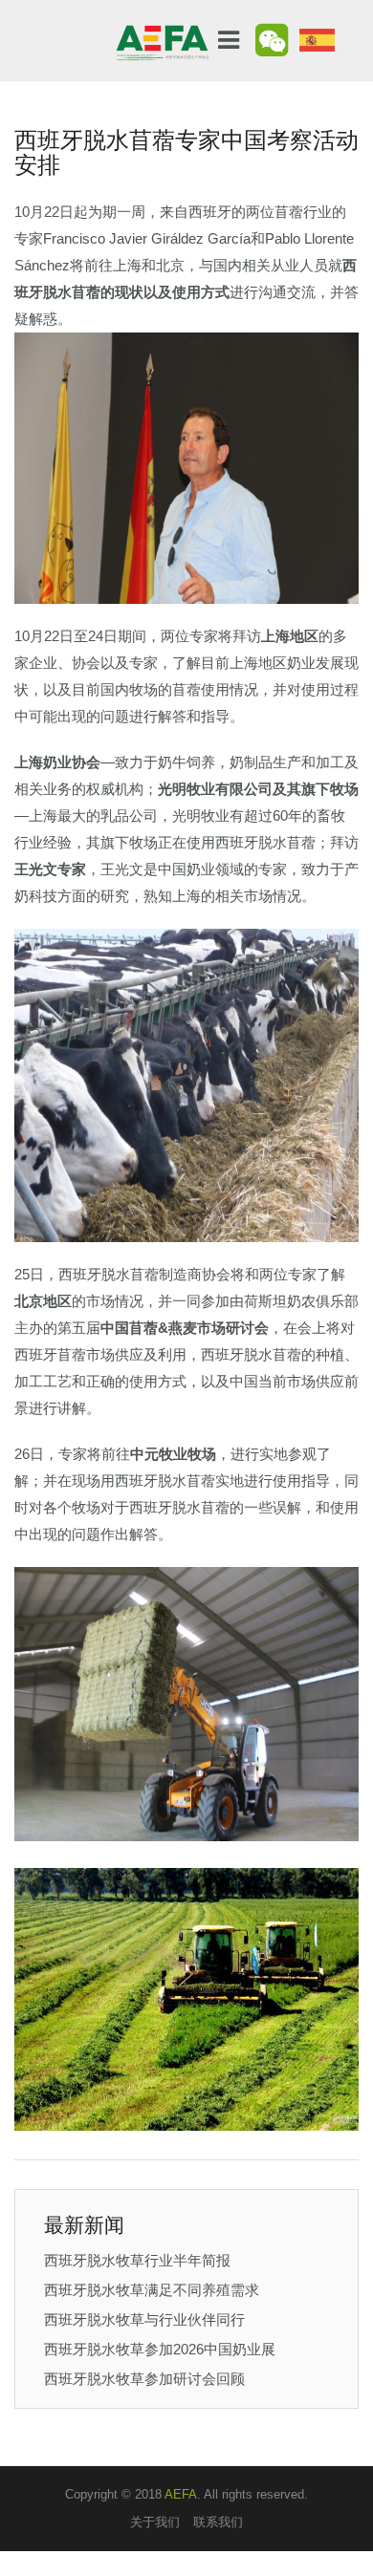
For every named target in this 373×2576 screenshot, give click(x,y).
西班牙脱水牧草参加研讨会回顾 (144, 2379)
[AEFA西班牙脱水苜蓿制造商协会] (163, 31)
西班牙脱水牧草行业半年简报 (137, 2260)
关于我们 (155, 2522)
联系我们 (218, 2522)
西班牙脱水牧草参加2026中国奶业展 (160, 2349)
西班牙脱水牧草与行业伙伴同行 (144, 2319)
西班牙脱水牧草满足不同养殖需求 (152, 2290)
